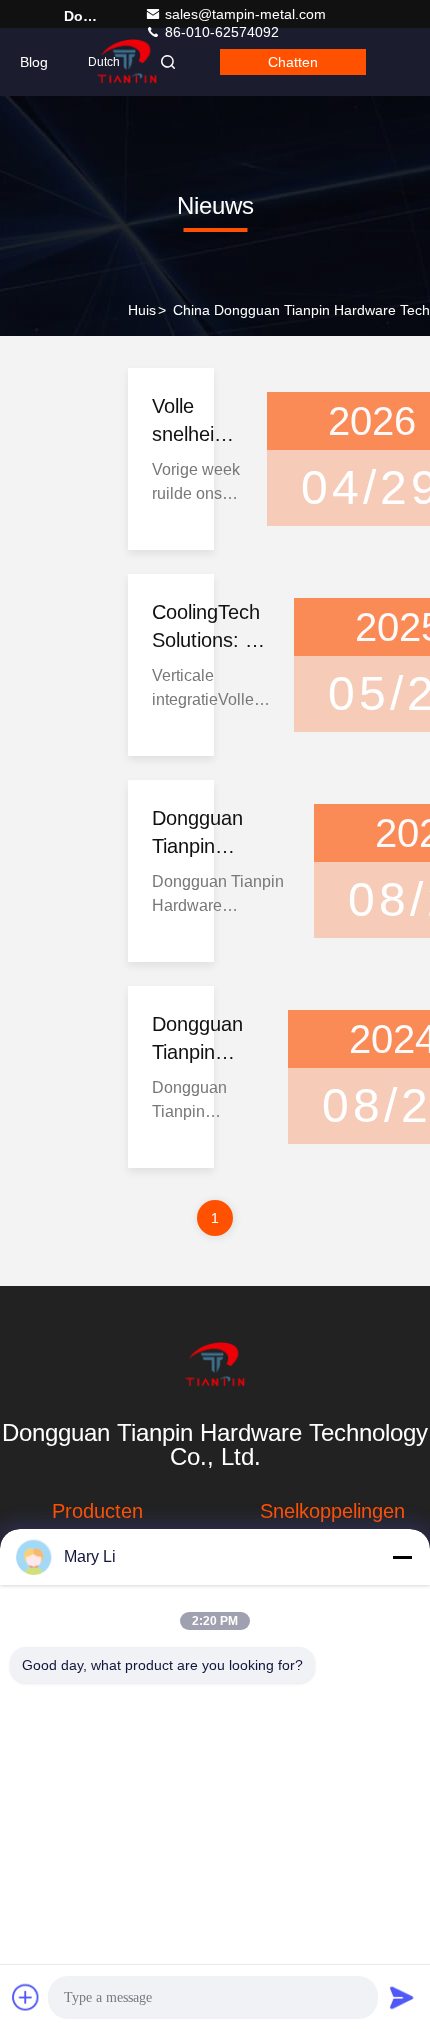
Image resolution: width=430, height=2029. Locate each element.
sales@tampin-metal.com (245, 14)
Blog (34, 62)
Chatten (293, 62)
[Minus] (402, 1557)
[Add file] (26, 1997)
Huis (142, 310)
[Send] (402, 1997)
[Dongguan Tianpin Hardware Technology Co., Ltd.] (215, 1365)
